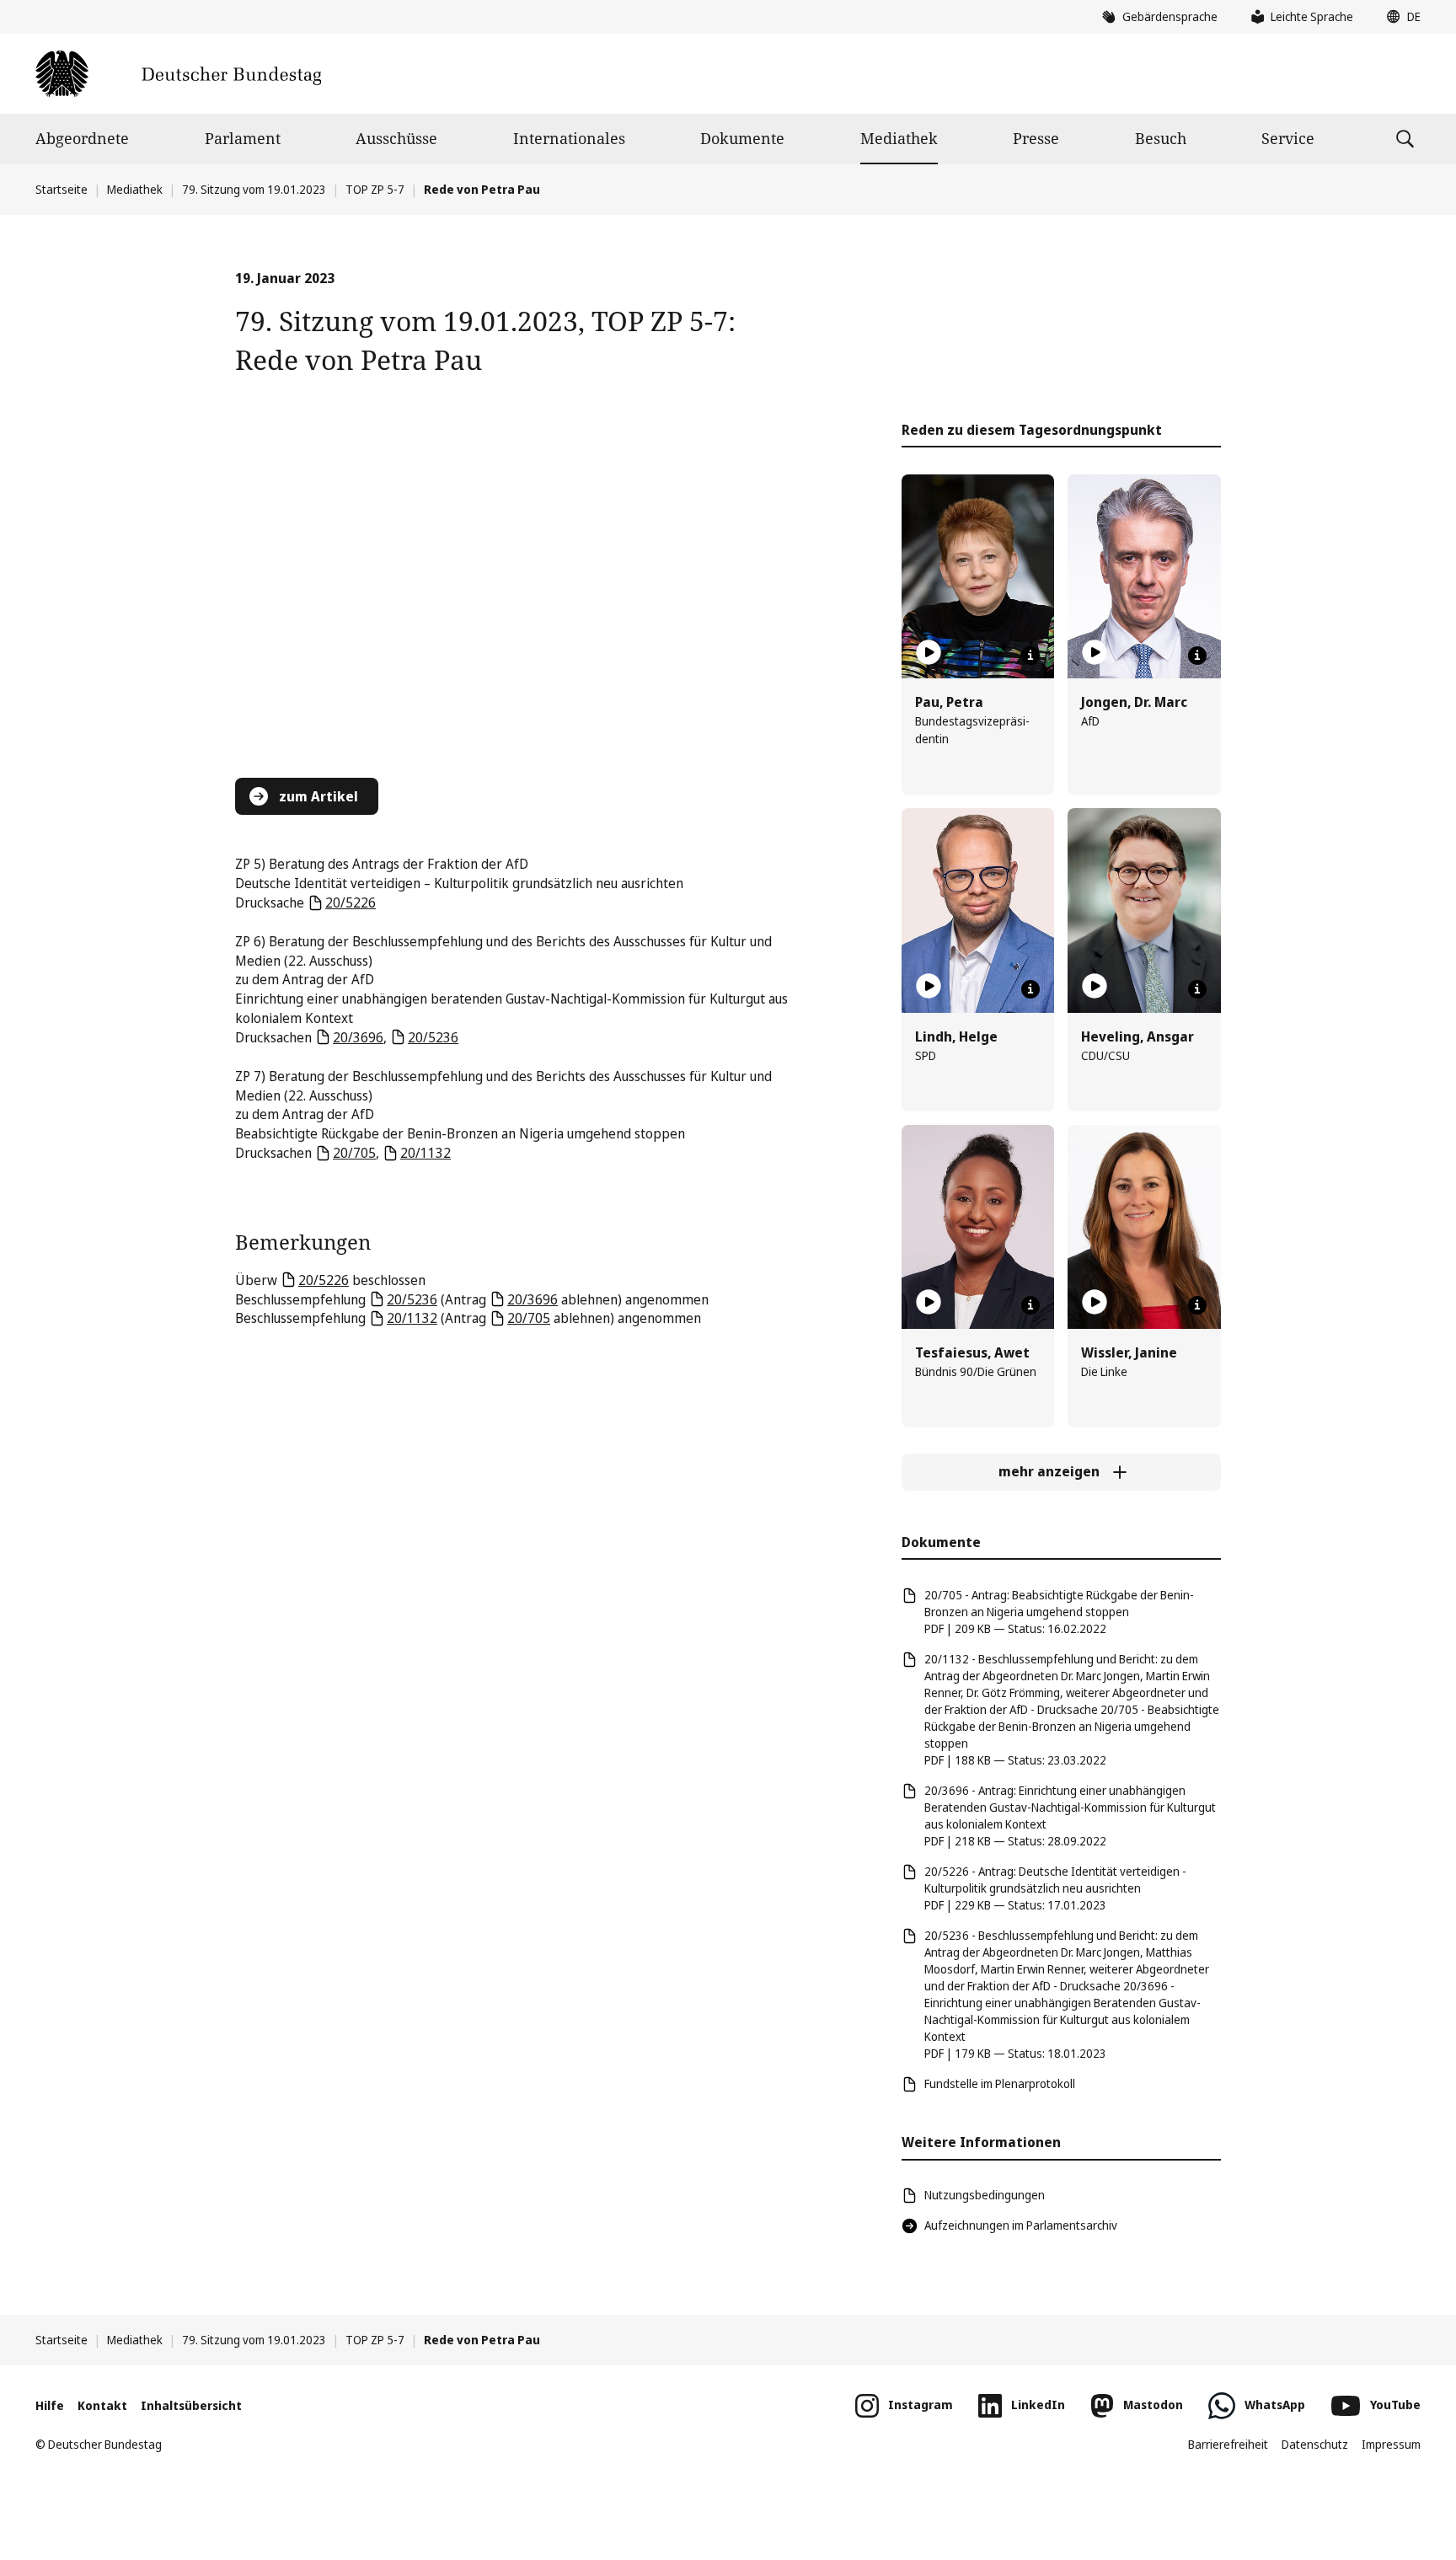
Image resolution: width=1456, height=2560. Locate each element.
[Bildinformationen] (1030, 656)
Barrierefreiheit (1228, 2444)
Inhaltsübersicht (191, 2405)
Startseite (62, 189)
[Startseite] (178, 74)
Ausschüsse (396, 138)
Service (1288, 138)
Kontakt (102, 2405)
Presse (1036, 138)
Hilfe (50, 2405)
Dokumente (742, 138)
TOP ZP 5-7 (375, 189)
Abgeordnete (82, 138)
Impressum (1391, 2444)
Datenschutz (1315, 2444)
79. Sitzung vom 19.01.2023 (254, 189)
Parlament (243, 138)
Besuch (1161, 138)
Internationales (569, 138)
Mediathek (899, 138)
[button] (1400, 17)
